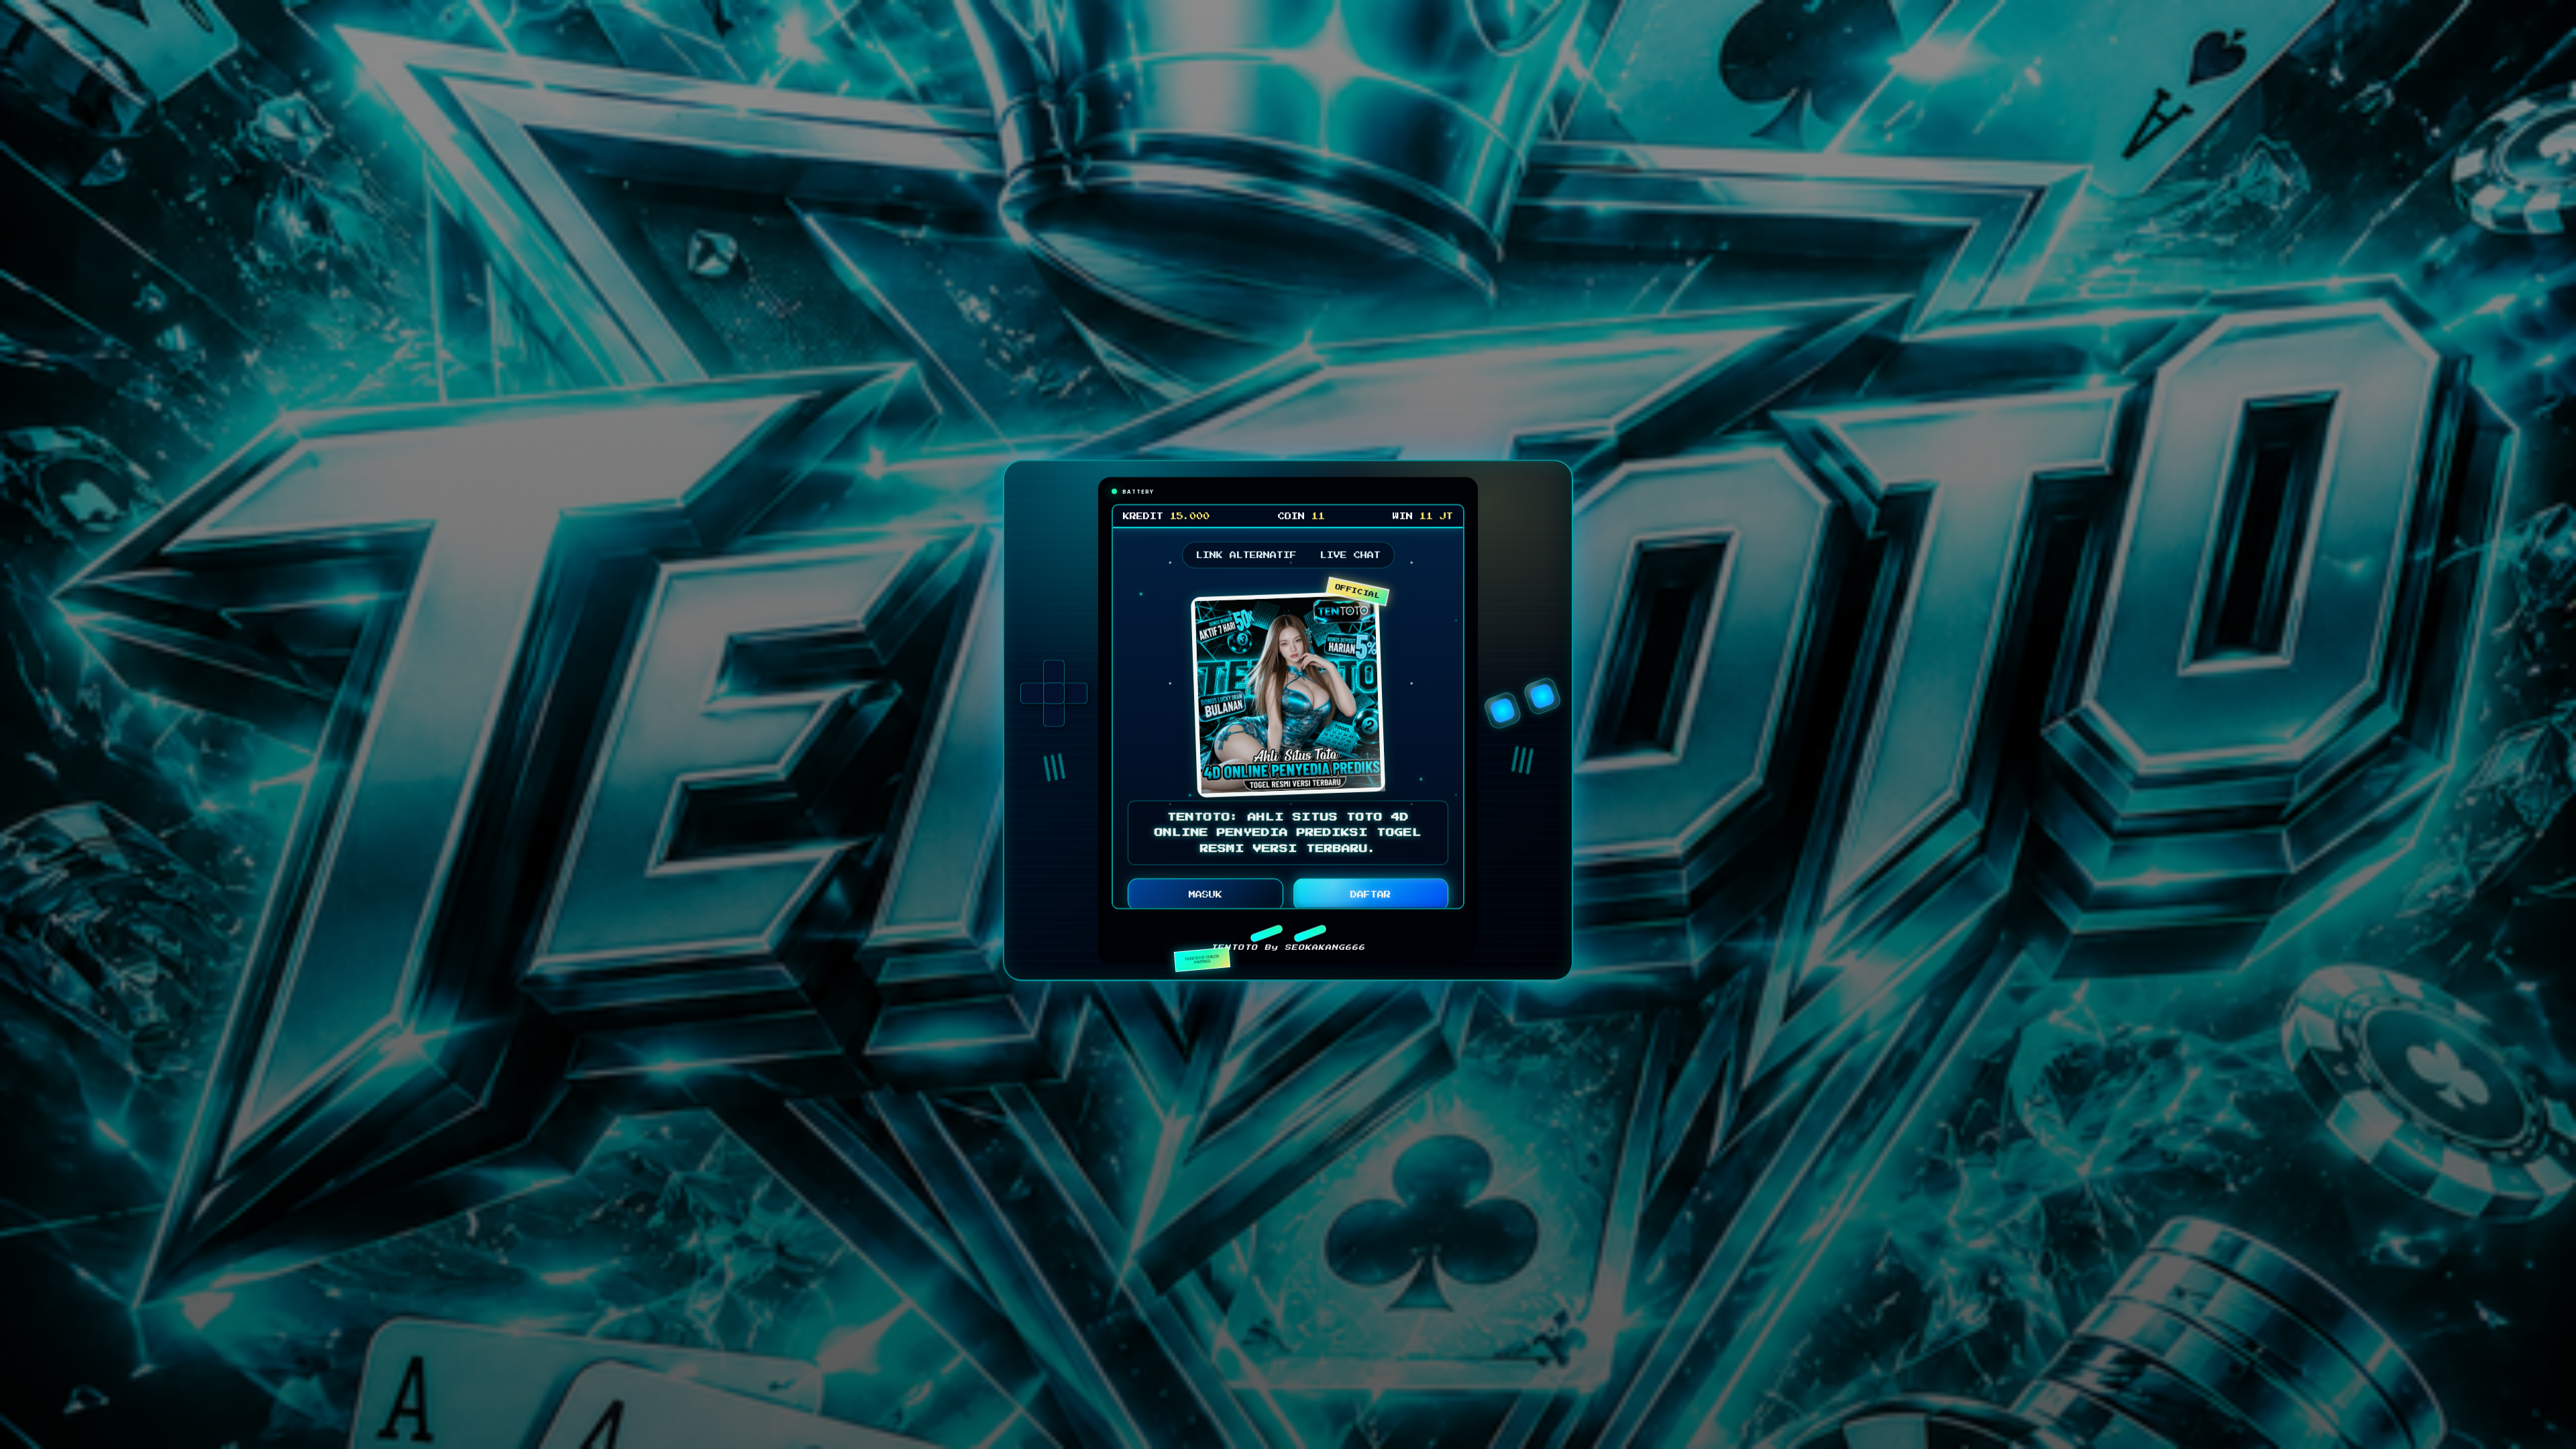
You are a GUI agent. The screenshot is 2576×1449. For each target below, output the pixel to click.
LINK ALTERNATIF (1246, 558)
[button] (1266, 936)
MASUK (1205, 898)
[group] (1054, 696)
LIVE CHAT (1350, 558)
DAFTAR (1371, 898)
